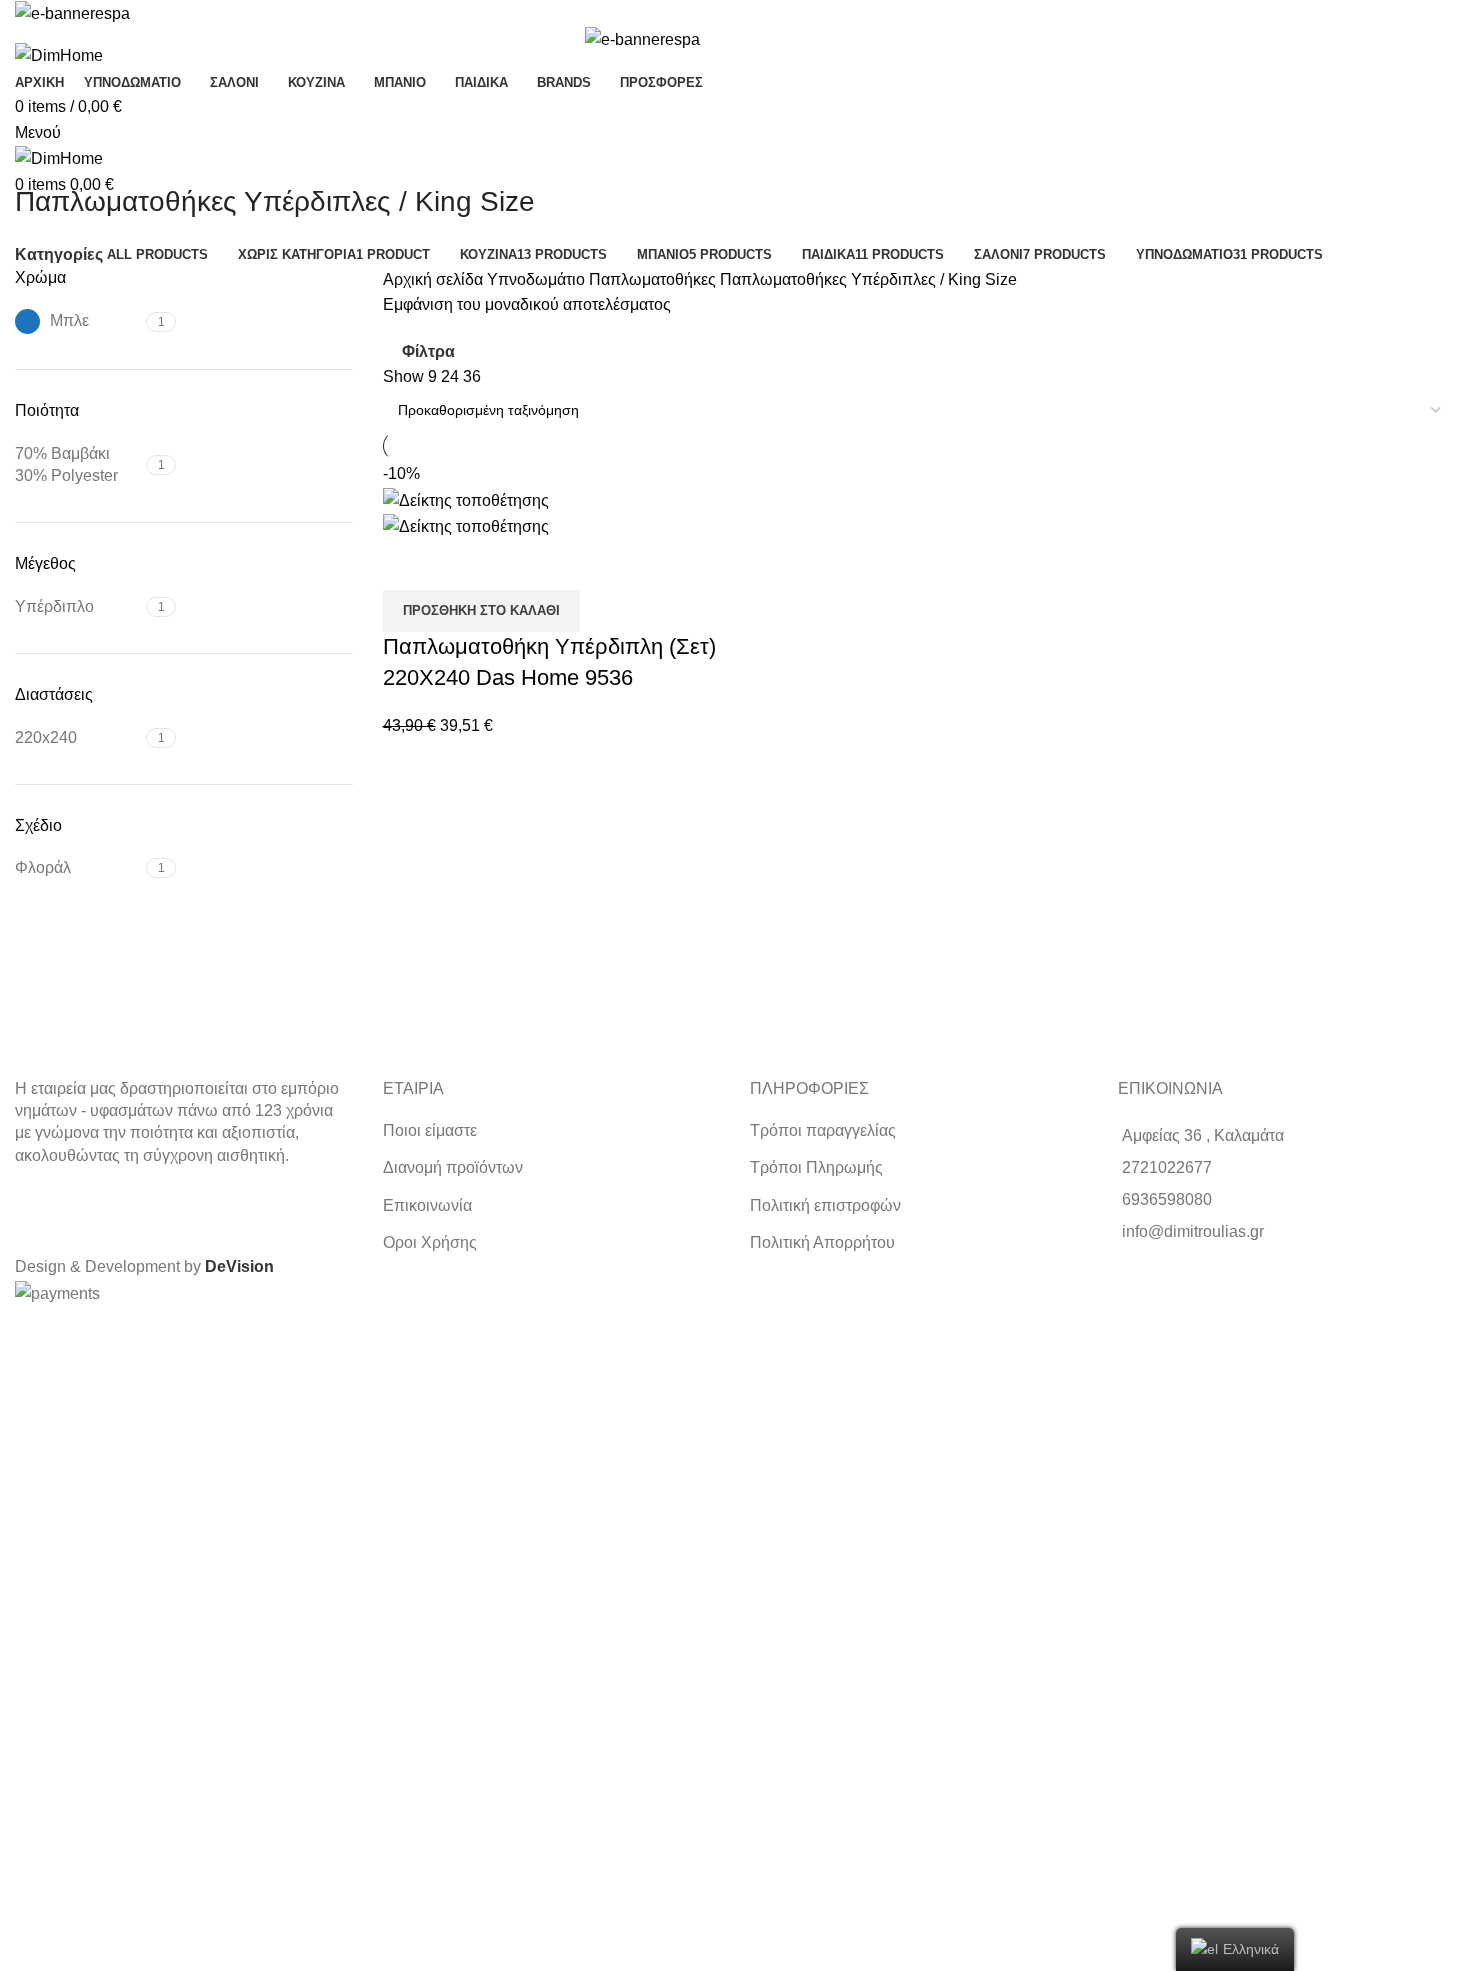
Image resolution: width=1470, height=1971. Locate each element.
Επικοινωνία (427, 1205)
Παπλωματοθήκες (654, 279)
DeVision (239, 1266)
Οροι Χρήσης (430, 1242)
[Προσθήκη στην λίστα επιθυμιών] (462, 565)
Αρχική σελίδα (435, 279)
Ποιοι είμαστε (430, 1130)
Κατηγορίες (59, 255)
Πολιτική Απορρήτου (822, 1242)
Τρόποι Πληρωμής (816, 1167)
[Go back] (40, 157)
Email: (27, 1475)
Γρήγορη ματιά (408, 565)
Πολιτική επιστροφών (825, 1205)
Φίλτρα (428, 351)
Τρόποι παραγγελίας (823, 1130)
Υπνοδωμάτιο (538, 279)
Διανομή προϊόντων (453, 1167)
